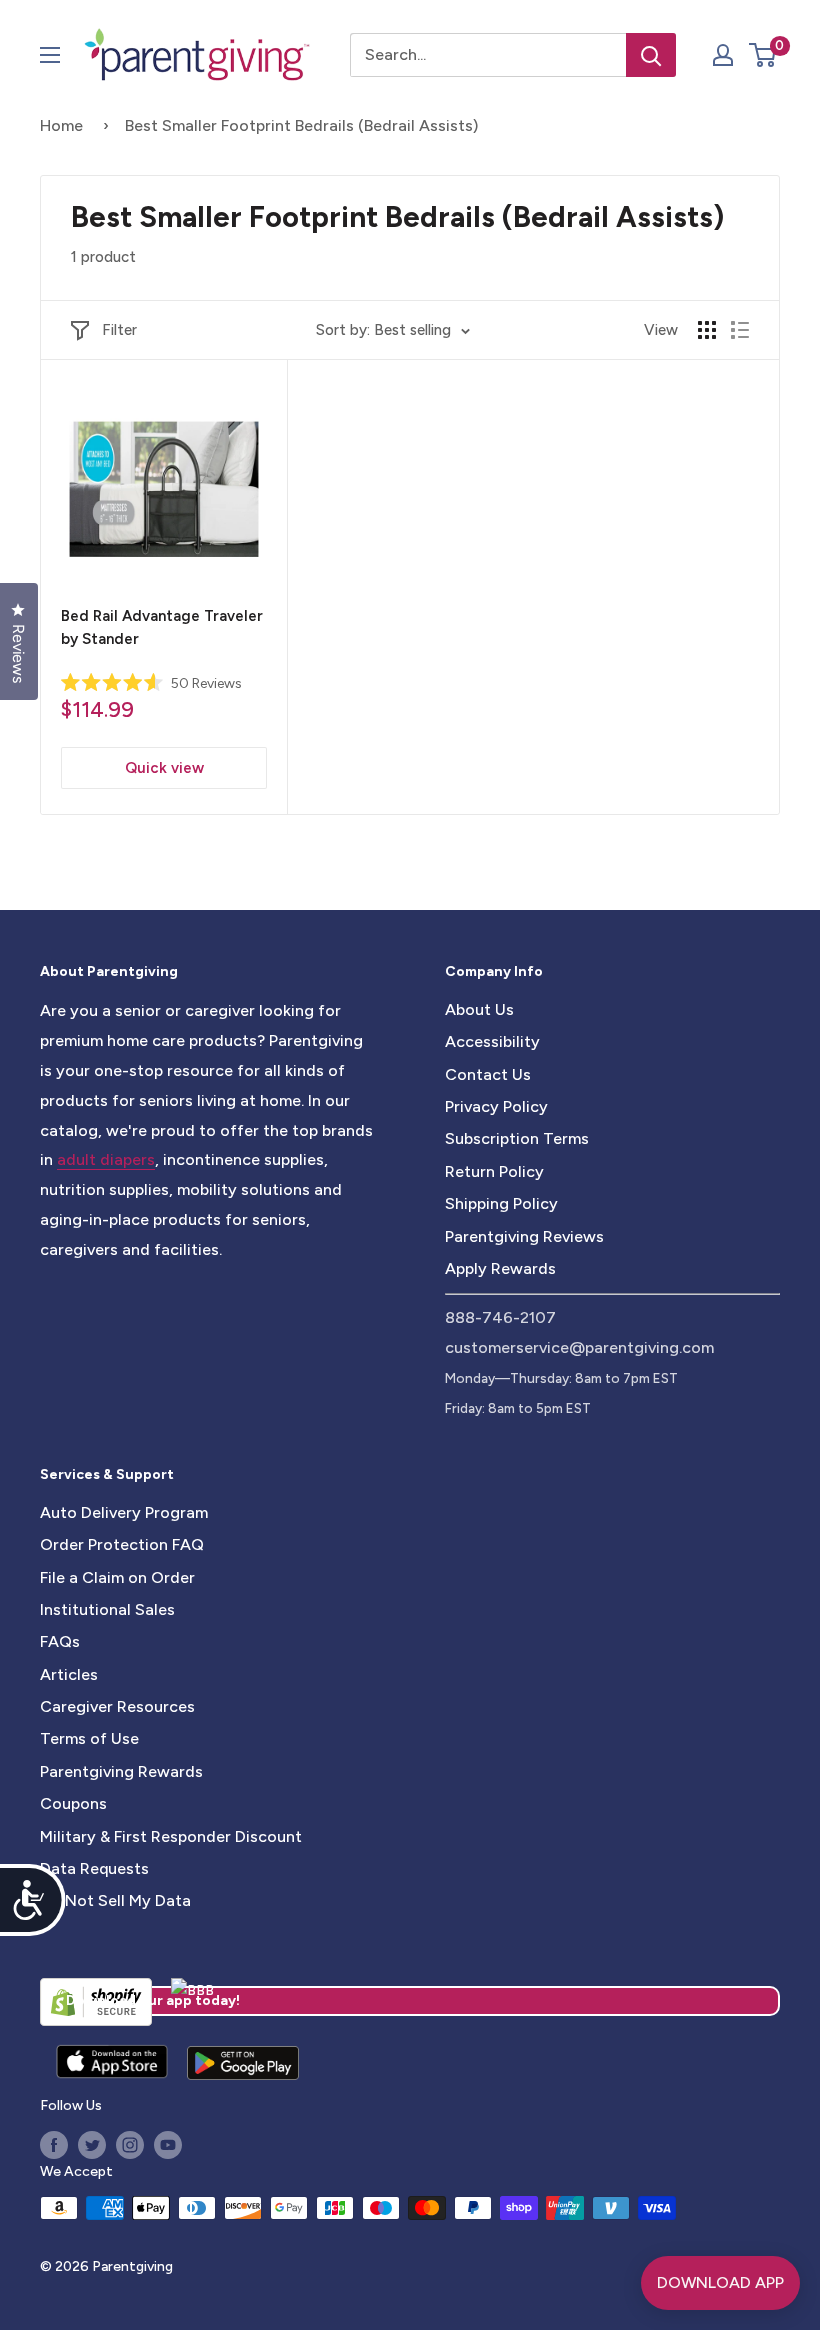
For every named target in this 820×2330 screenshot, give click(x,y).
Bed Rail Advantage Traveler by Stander (162, 627)
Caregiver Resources (117, 1706)
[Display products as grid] (707, 330)
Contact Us (488, 1074)
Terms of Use (89, 1738)
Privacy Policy (496, 1106)
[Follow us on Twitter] (92, 2145)
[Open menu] (50, 55)
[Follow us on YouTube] (168, 2145)
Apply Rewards (500, 1268)
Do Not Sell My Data (115, 1900)
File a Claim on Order (117, 1577)
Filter (119, 330)
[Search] (651, 55)
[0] (763, 55)
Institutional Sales (107, 1609)
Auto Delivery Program (124, 1512)
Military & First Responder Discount (171, 1836)
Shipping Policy (501, 1203)
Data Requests (94, 1868)
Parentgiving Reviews (524, 1236)
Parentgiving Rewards (121, 1771)
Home (61, 125)
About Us (479, 1009)
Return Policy (494, 1171)
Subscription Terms (517, 1138)
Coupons (73, 1803)
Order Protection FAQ (122, 1544)
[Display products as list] (740, 330)
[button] (762, 55)
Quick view (164, 768)
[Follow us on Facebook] (54, 2145)
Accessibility (492, 1041)
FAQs (60, 1641)
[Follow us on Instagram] (130, 2145)
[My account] (723, 55)
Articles (69, 1674)
